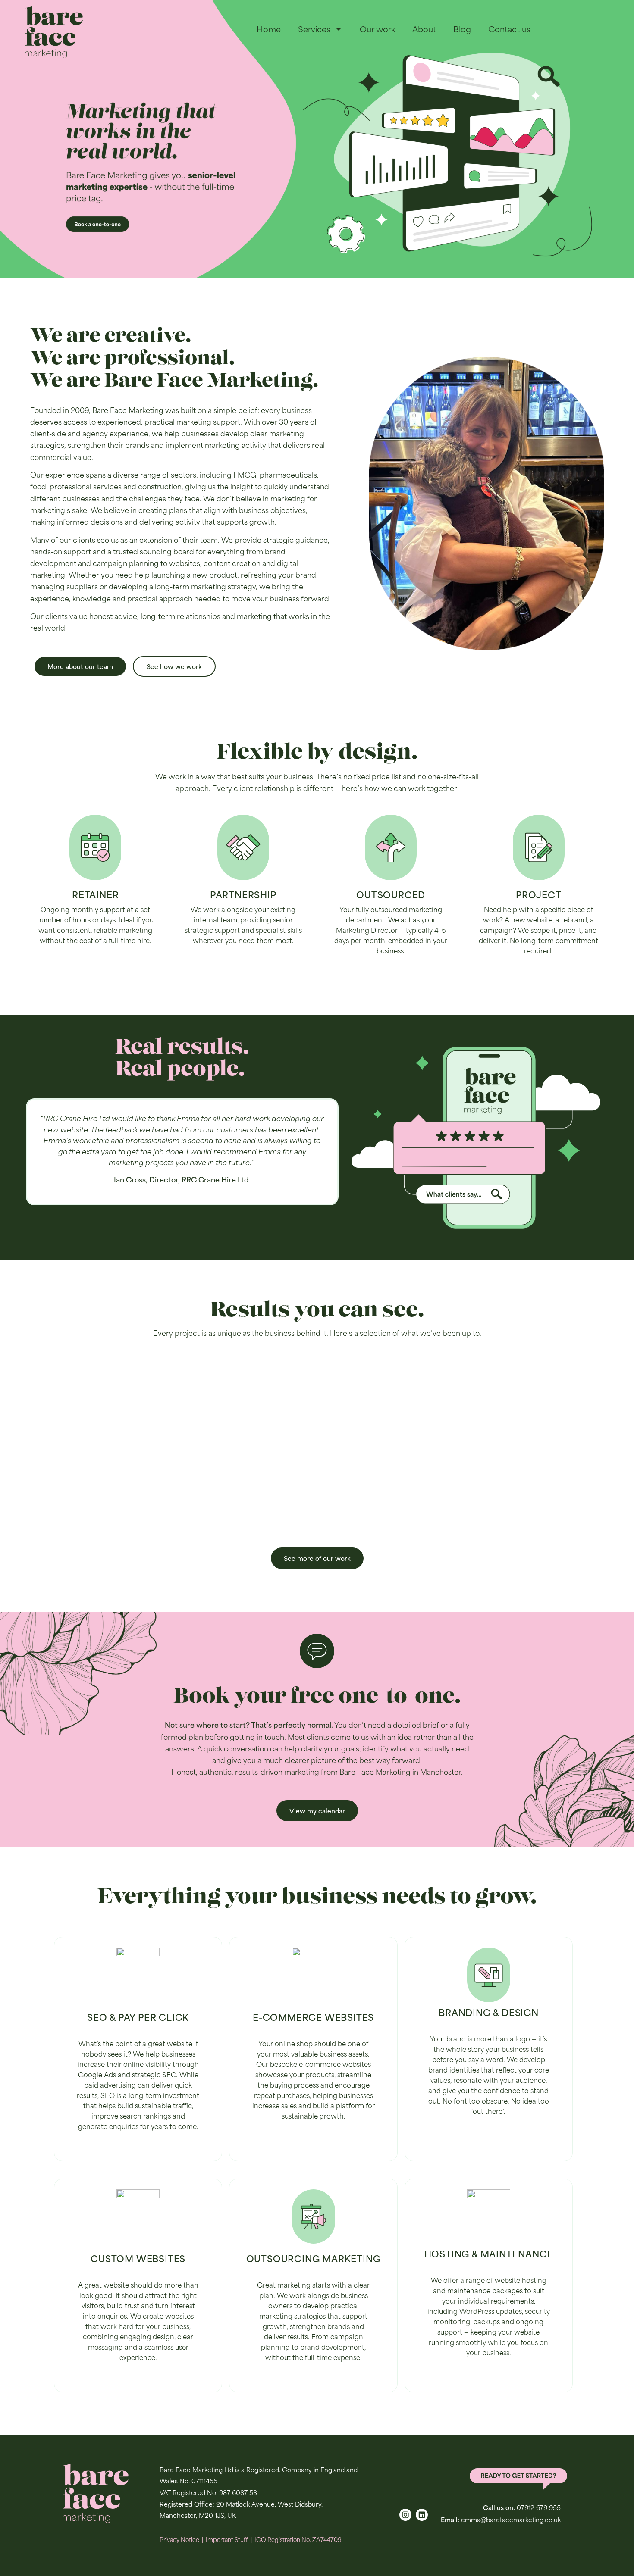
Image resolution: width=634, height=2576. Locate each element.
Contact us (509, 29)
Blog (462, 29)
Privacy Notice (179, 2539)
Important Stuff (227, 2539)
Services (314, 29)
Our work (377, 29)
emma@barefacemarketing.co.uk (511, 2519)
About (424, 29)
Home (269, 29)
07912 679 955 (539, 2507)
